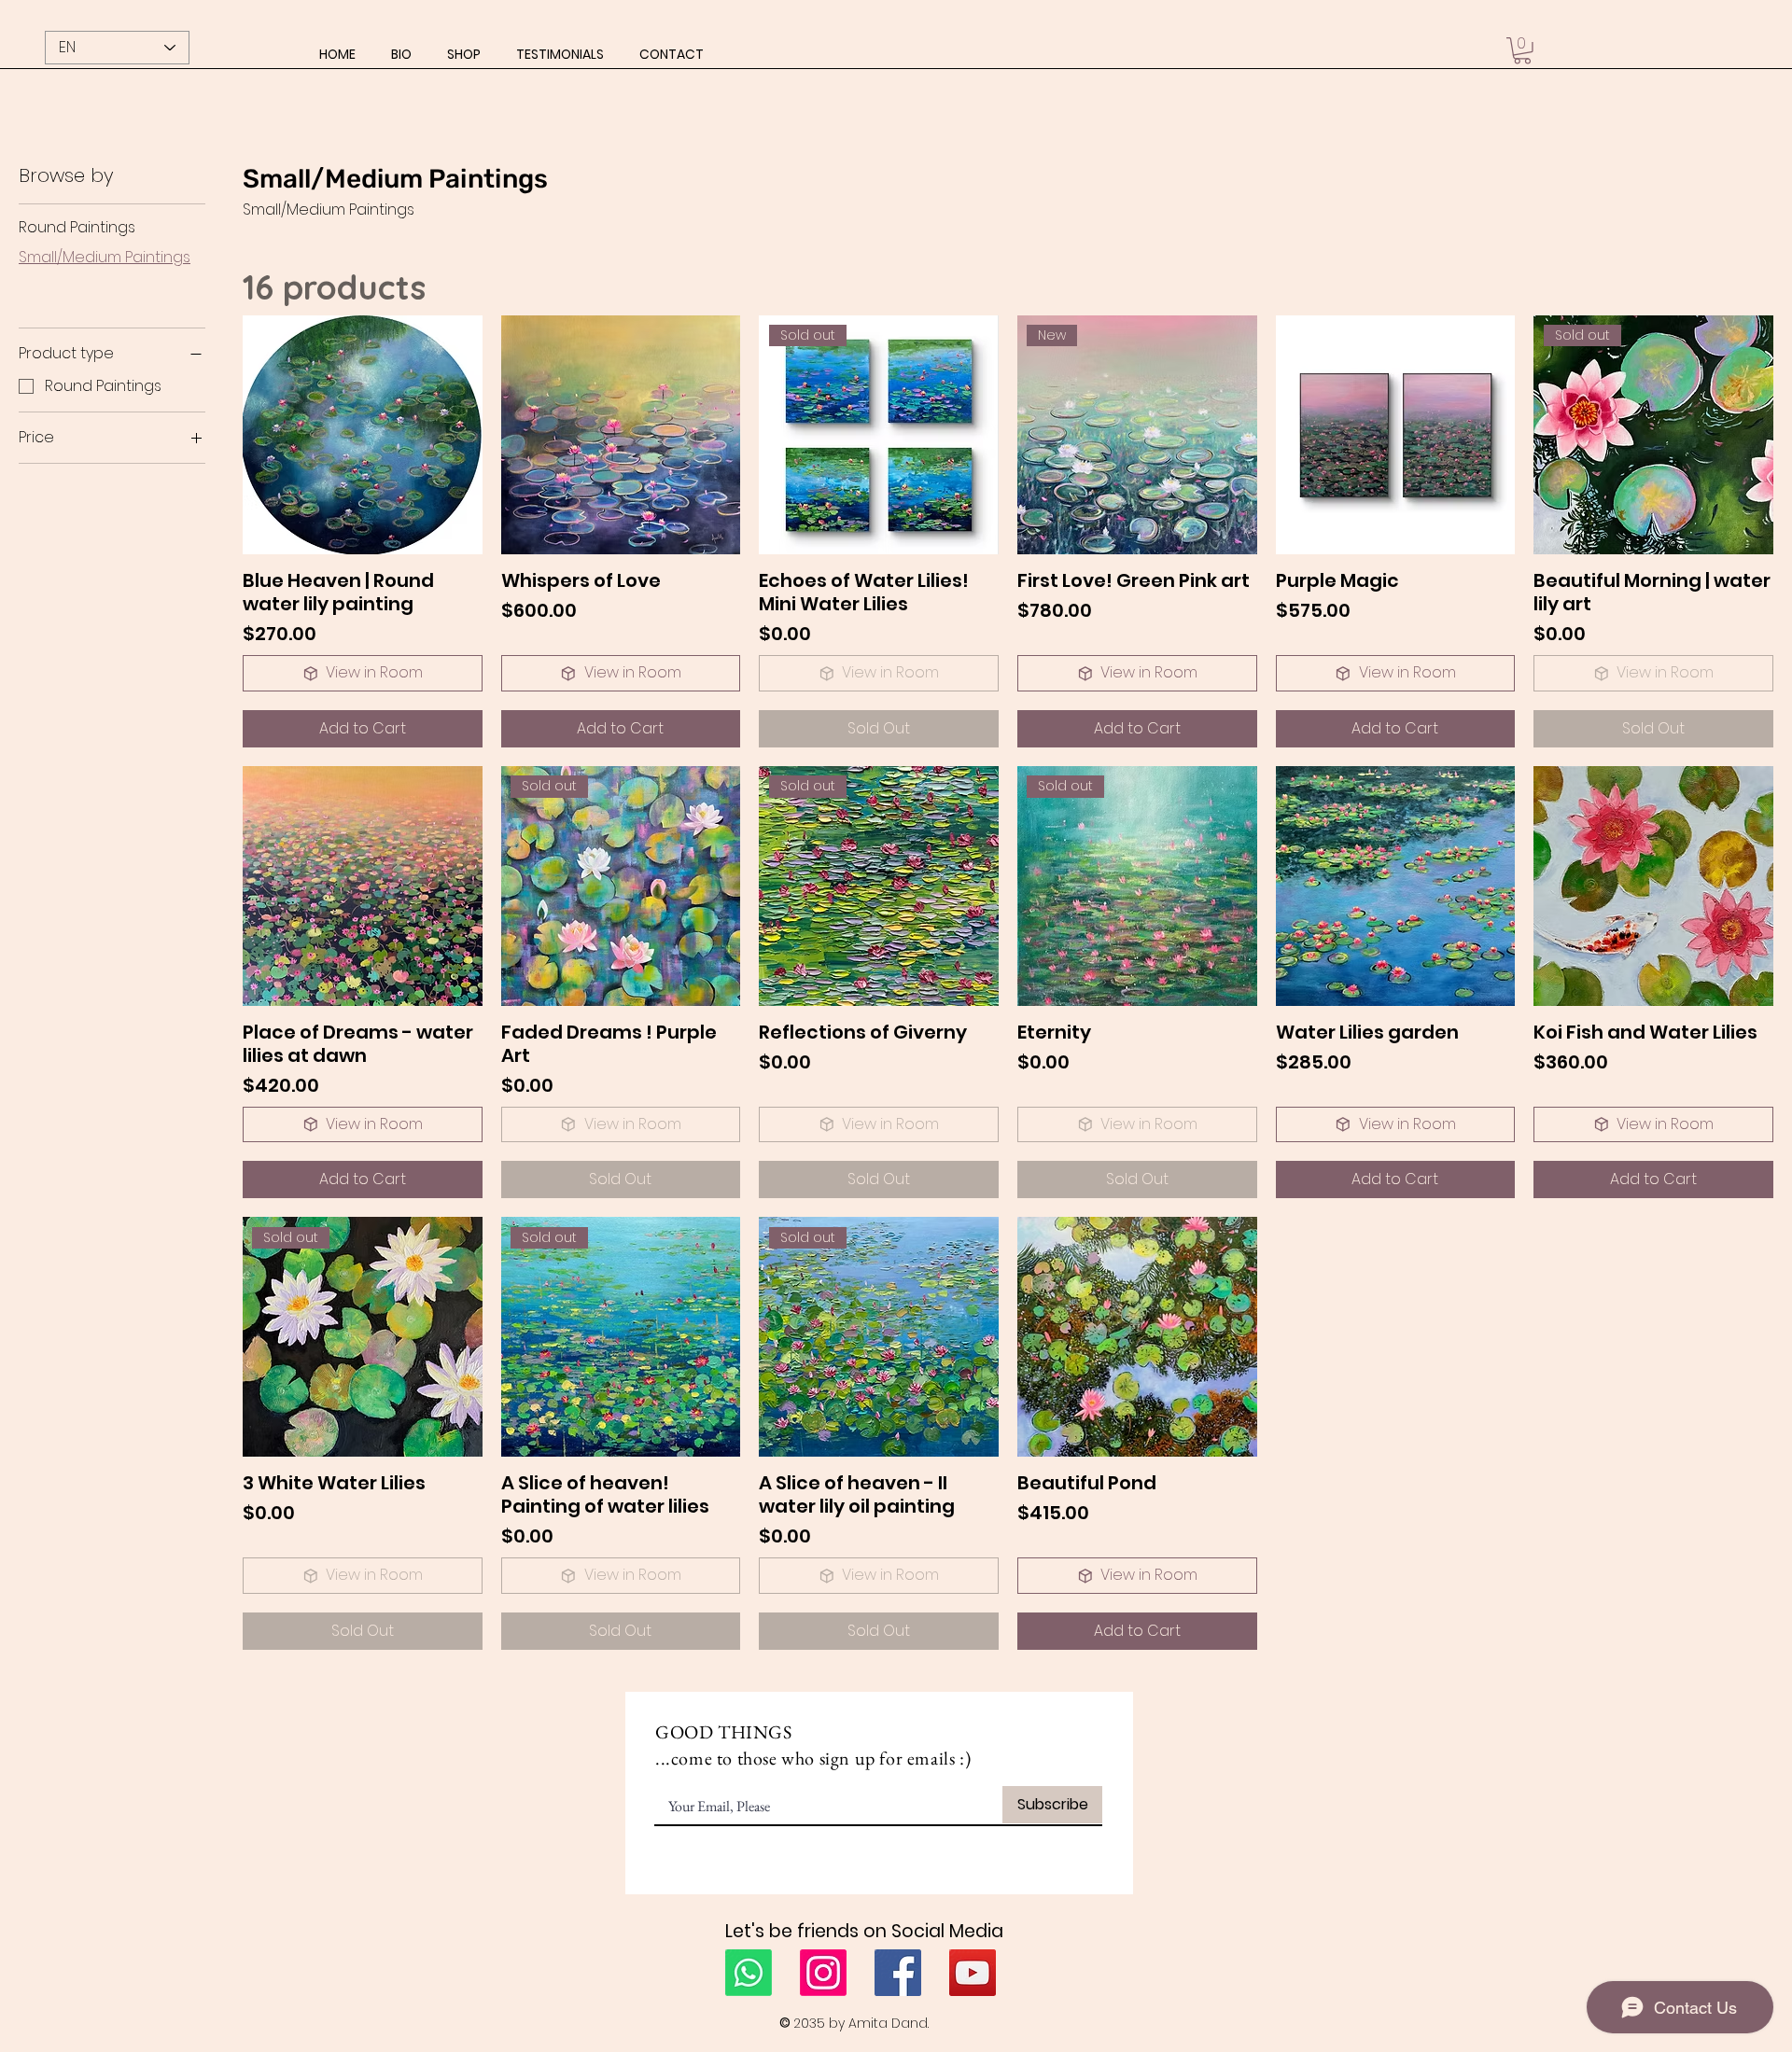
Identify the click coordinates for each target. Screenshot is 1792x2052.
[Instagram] (823, 1973)
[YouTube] (973, 1973)
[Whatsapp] (749, 1973)
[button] (464, 54)
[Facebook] (898, 1973)
